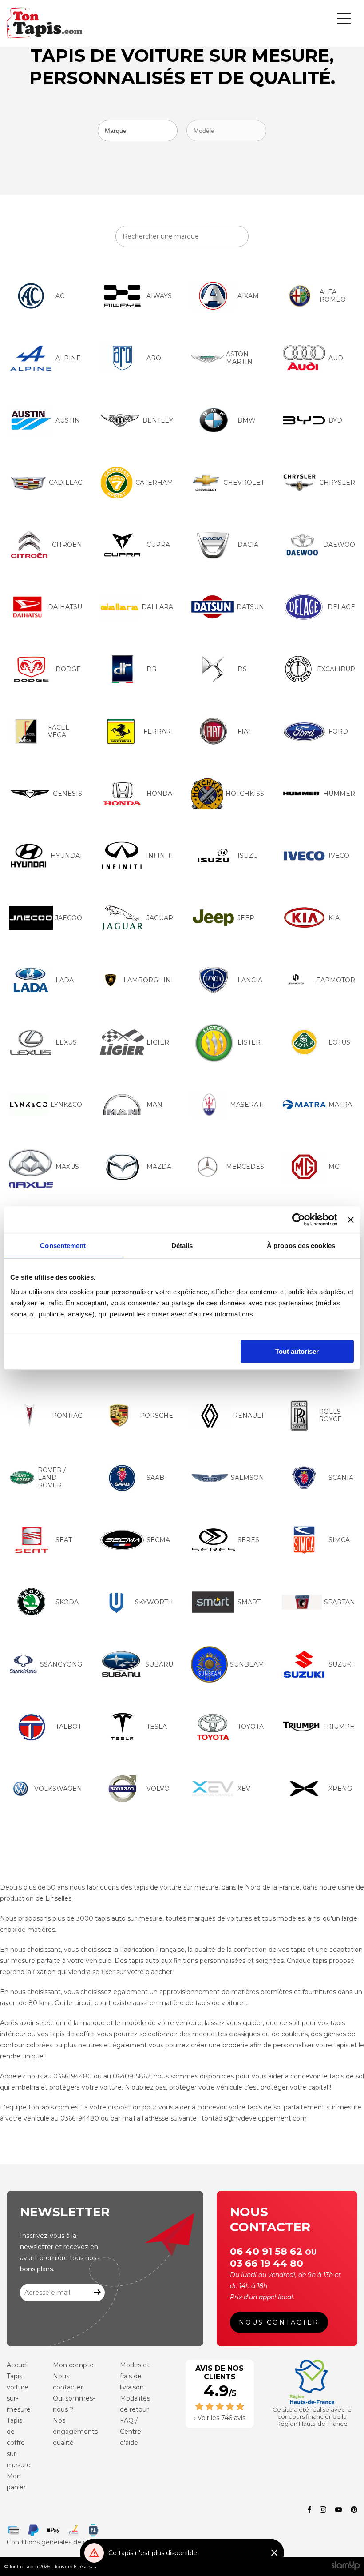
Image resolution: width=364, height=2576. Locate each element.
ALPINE (68, 358)
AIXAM (248, 296)
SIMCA (339, 1540)
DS (242, 669)
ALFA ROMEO (333, 296)
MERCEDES (245, 1167)
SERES (248, 1540)
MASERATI (247, 1105)
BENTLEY (158, 420)
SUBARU (159, 1664)
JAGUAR (160, 918)
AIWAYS (159, 296)
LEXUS (66, 1042)
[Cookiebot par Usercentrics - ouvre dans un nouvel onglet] (299, 1220)
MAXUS (67, 1167)
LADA (65, 980)
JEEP (246, 918)
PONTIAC (67, 1416)
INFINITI (160, 856)
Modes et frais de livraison (135, 2376)
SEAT (64, 1540)
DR (152, 669)
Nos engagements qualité (75, 2432)
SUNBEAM (247, 1664)
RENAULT (249, 1416)
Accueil (18, 2365)
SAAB (155, 1478)
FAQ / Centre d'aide (131, 2432)
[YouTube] (338, 2510)
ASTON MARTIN (239, 358)
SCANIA (341, 1478)
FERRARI (158, 731)
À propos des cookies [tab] (301, 1246)
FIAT (245, 731)
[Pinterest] (354, 2510)
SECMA (158, 1540)
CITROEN (67, 545)
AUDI (337, 358)
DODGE (68, 669)
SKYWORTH (154, 1602)
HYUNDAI (66, 856)
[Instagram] (323, 2510)
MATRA (340, 1105)
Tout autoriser (297, 1351)
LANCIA (250, 980)
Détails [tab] (182, 1246)
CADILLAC (65, 483)
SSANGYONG (61, 1664)
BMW (247, 420)
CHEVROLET (244, 483)
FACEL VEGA (59, 731)
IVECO (339, 856)
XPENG (340, 1789)
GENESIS (67, 794)
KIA (334, 918)
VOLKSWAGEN (58, 1789)
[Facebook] (309, 2510)
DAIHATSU (65, 607)
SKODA (67, 1602)
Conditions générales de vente (54, 2542)
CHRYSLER (337, 483)
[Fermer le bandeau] (351, 1220)
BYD (335, 420)
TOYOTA (251, 1727)
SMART (249, 1602)
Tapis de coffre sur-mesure (19, 2443)
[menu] (344, 18)
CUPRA (158, 545)
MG (334, 1167)
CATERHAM (154, 483)
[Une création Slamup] (346, 2566)
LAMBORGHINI (148, 980)
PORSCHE (156, 1416)
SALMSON (247, 1478)
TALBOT (68, 1727)
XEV (244, 1789)
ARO (154, 358)
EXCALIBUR (336, 669)
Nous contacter (279, 2322)
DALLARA (157, 607)
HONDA (159, 794)
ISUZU (248, 856)
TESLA (157, 1727)
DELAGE (341, 607)
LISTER (249, 1042)
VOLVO (158, 1789)
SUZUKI (341, 1664)
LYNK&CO (66, 1105)
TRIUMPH (339, 1727)
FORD (338, 731)
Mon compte (73, 2365)
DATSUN (250, 607)
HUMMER (339, 794)
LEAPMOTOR (334, 980)
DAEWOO (339, 545)
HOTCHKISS (245, 794)
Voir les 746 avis (222, 2418)
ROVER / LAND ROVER (52, 1478)
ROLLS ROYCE (330, 1415)
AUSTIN (68, 420)
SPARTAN (340, 1602)
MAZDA (159, 1167)
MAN (154, 1105)
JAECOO (69, 918)
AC (60, 296)
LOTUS (339, 1042)
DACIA (248, 545)
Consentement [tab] (63, 1246)
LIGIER (158, 1042)
